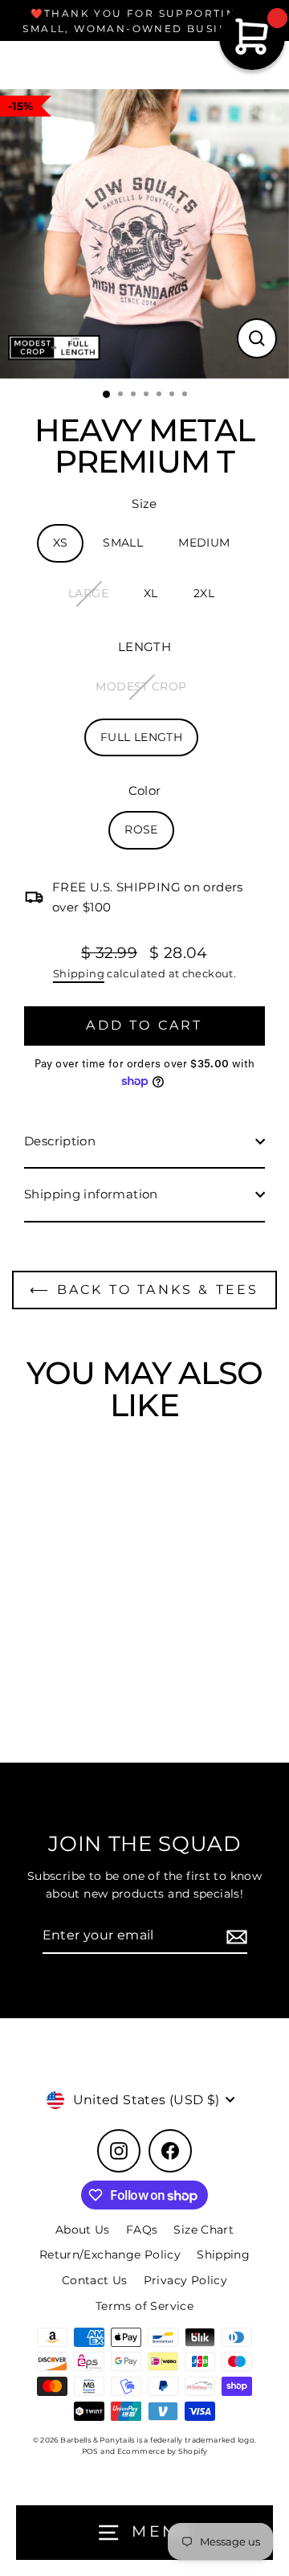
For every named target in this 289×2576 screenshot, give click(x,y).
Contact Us (95, 2280)
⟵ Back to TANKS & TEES (144, 1290)
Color (145, 790)
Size (144, 504)
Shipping (79, 973)
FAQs (142, 2230)
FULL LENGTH (141, 737)
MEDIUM (204, 543)
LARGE (88, 593)
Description (60, 1141)
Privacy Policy (185, 2280)
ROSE (141, 829)
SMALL (123, 543)
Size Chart (204, 2230)
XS (61, 543)
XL (151, 593)
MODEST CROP (141, 686)
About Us (83, 2230)
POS (90, 2451)
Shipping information (91, 1194)
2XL (204, 593)
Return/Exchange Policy (110, 2255)
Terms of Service (144, 2306)
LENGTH (144, 647)
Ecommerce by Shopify (163, 2451)
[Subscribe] (234, 1936)
